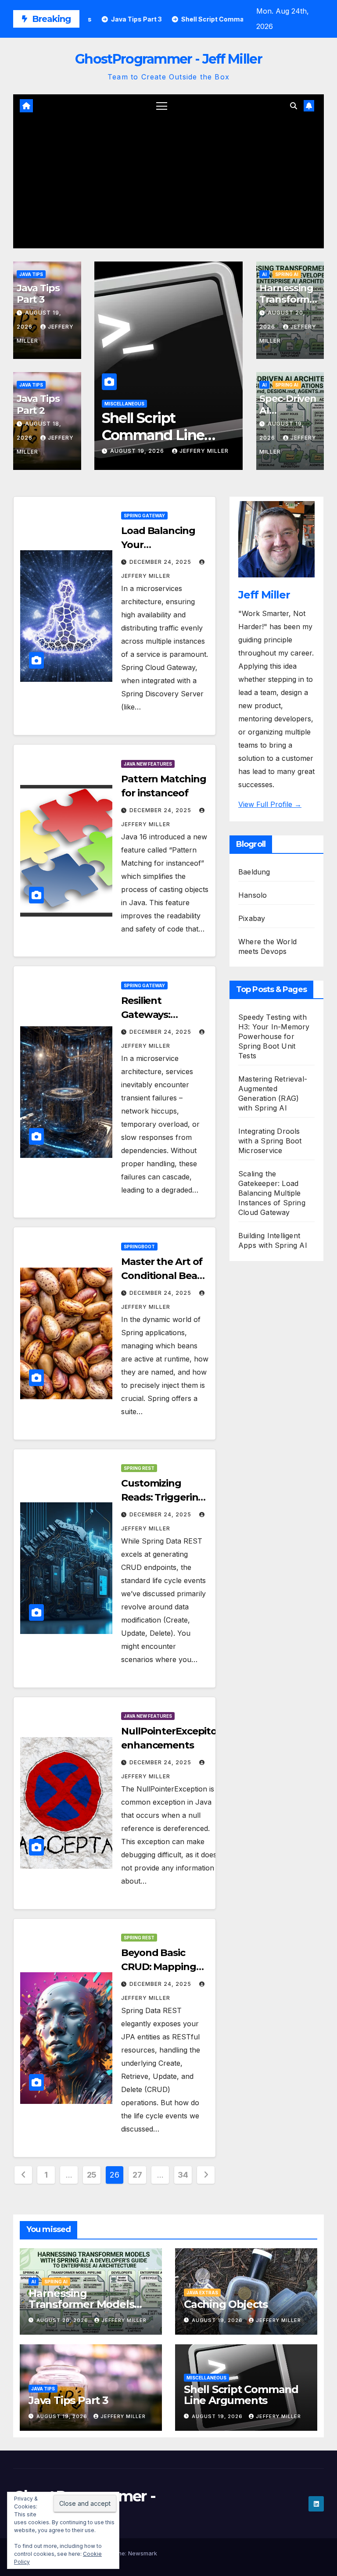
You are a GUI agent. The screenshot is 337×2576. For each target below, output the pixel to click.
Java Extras (202, 2293)
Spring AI (287, 274)
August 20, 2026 (63, 2320)
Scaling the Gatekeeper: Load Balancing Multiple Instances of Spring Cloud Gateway (272, 1193)
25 (92, 2175)
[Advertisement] (168, 183)
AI (264, 274)
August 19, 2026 (138, 451)
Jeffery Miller (204, 451)
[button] (294, 106)
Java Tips (31, 274)
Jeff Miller (264, 595)
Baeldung (254, 872)
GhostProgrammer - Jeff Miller (168, 59)
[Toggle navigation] (162, 106)
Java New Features (148, 764)
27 (137, 2175)
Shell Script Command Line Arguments (153, 435)
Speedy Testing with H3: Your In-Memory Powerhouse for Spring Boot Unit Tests (274, 1036)
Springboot (139, 1247)
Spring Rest (139, 1468)
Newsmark (143, 2553)
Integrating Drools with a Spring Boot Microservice (270, 1141)
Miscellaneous (124, 404)
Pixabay (252, 918)
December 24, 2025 (161, 562)
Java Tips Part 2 (38, 404)
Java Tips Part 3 (38, 294)
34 (183, 2175)
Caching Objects (226, 2304)
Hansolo (253, 895)
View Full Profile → (270, 804)
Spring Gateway (144, 516)
